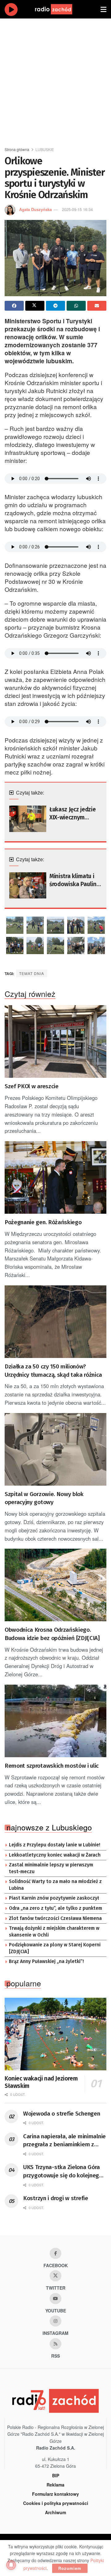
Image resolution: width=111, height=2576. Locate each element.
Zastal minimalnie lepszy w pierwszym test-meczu (51, 1868)
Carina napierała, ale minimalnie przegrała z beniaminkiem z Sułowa (64, 2141)
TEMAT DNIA (32, 973)
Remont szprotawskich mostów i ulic (52, 1766)
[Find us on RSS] (55, 2344)
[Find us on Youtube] (55, 2299)
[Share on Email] (97, 306)
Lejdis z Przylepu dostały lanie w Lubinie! (55, 1845)
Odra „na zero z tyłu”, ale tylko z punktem (55, 1908)
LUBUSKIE (45, 149)
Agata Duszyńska (35, 209)
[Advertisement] (55, 80)
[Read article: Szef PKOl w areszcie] (55, 1041)
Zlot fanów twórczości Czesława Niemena (55, 1918)
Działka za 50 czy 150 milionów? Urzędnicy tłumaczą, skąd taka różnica (53, 1371)
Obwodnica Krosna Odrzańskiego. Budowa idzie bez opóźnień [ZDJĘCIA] (52, 1634)
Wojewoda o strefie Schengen (62, 2114)
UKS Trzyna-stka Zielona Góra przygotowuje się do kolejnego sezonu (63, 2172)
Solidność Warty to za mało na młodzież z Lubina (55, 1885)
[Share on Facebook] (14, 306)
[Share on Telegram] (55, 306)
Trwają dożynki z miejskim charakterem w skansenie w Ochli (54, 1932)
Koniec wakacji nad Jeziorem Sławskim (41, 2082)
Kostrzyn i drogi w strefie (56, 2198)
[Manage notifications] (11, 2565)
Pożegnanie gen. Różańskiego (43, 1222)
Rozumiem (70, 2568)
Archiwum (55, 2512)
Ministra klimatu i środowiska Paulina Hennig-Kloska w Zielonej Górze (74, 881)
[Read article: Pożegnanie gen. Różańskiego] (55, 1177)
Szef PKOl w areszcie (32, 1086)
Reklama (55, 2485)
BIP (56, 2475)
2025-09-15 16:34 (77, 209)
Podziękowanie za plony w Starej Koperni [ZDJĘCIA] (55, 1948)
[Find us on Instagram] (55, 2321)
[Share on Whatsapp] (76, 306)
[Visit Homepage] (60, 9)
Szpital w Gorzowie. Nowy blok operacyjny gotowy (44, 1498)
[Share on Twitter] (35, 306)
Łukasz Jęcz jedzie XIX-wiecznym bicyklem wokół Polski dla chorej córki (72, 814)
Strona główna (17, 149)
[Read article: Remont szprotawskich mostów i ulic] (55, 1721)
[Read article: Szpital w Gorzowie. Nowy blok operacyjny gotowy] (55, 1449)
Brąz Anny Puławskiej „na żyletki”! (46, 1961)
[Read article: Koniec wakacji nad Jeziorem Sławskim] (55, 2034)
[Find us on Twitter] (55, 2276)
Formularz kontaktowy (55, 2494)
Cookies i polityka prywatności (56, 2503)
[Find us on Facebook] (55, 2253)
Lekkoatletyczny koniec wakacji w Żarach (55, 1855)
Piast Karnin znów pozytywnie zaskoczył (54, 1898)
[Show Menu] (103, 9)
